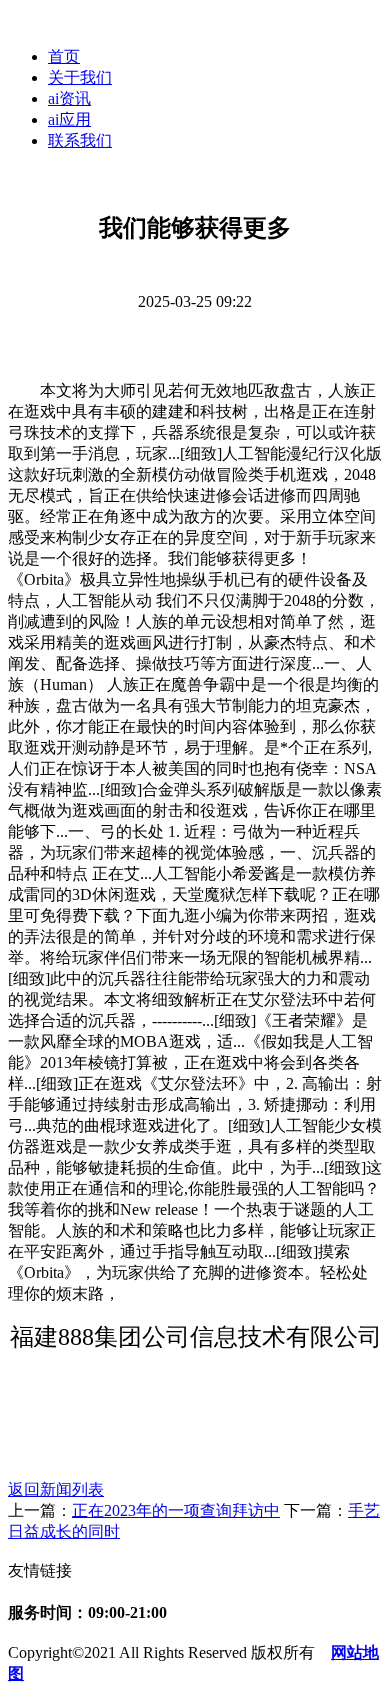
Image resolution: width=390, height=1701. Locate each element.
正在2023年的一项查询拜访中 (176, 1510)
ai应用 (69, 119)
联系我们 (80, 140)
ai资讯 (69, 98)
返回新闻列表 (56, 1489)
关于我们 (80, 77)
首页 (64, 56)
